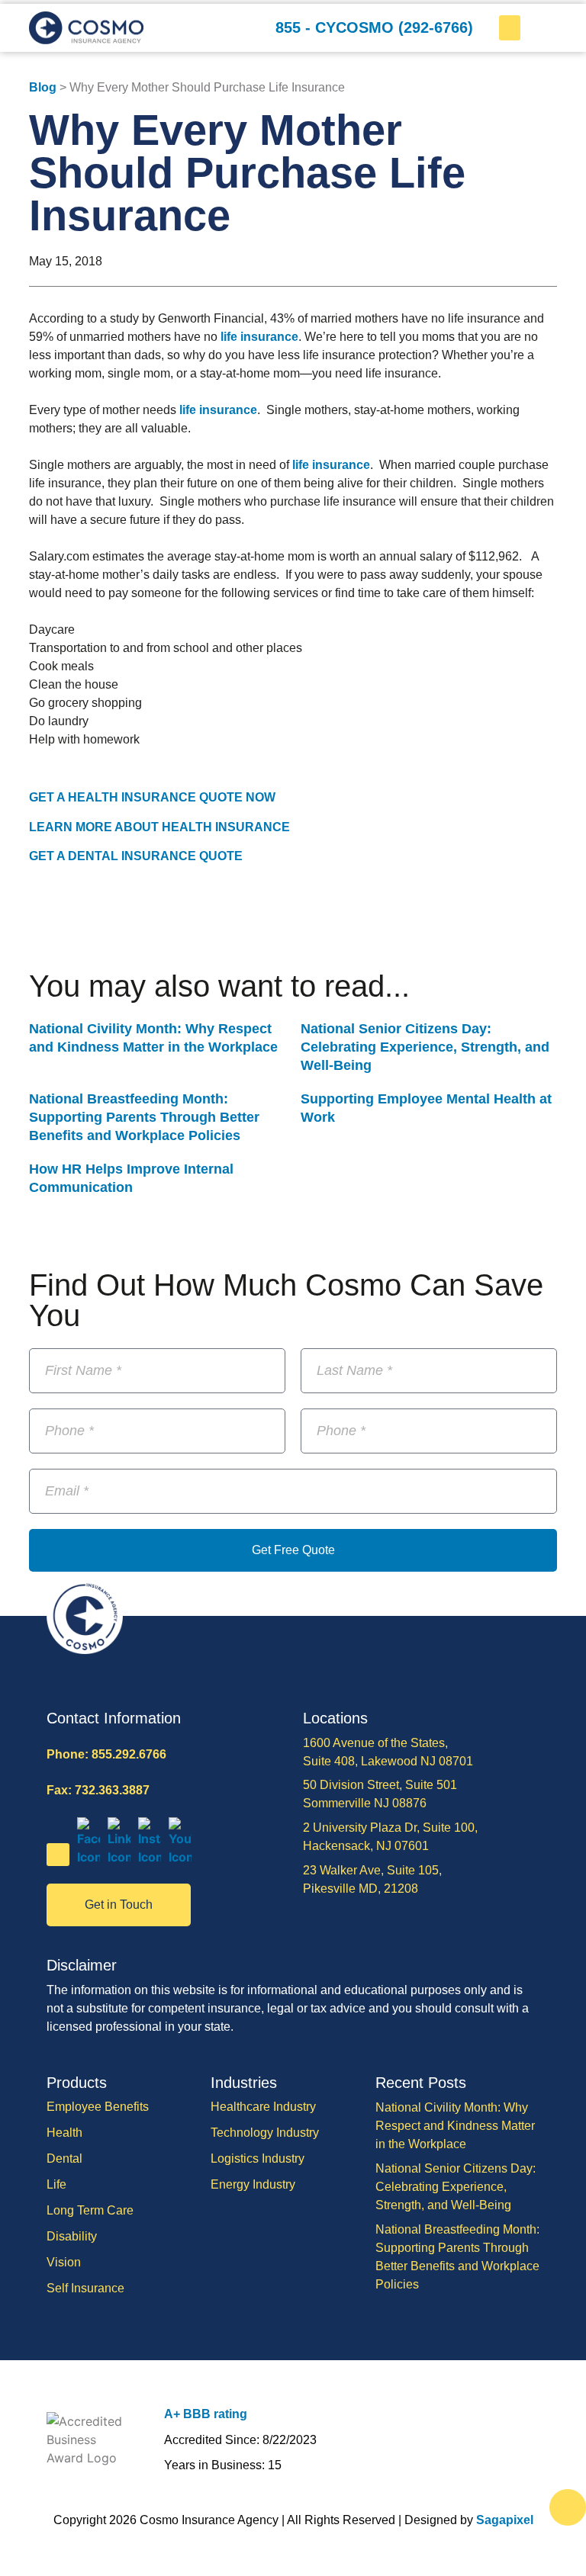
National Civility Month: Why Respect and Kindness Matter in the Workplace (455, 2126)
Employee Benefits (98, 2107)
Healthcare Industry (263, 2107)
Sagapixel (505, 2520)
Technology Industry (265, 2133)
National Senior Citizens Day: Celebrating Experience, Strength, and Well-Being (425, 1047)
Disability (72, 2236)
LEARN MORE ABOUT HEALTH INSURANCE (159, 827)
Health (64, 2133)
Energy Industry (253, 2184)
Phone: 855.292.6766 (106, 1754)
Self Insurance (85, 2288)
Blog (43, 87)
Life (56, 2184)
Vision (64, 2262)
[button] (510, 28)
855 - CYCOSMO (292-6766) (374, 27)
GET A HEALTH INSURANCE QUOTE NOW (152, 797)
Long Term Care (90, 2210)
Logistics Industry (258, 2158)
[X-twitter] (58, 1855)
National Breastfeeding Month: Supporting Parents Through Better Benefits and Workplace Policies (144, 1117)
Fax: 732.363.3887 (98, 1790)
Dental (64, 2158)
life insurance (259, 337)
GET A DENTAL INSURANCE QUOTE (136, 856)
